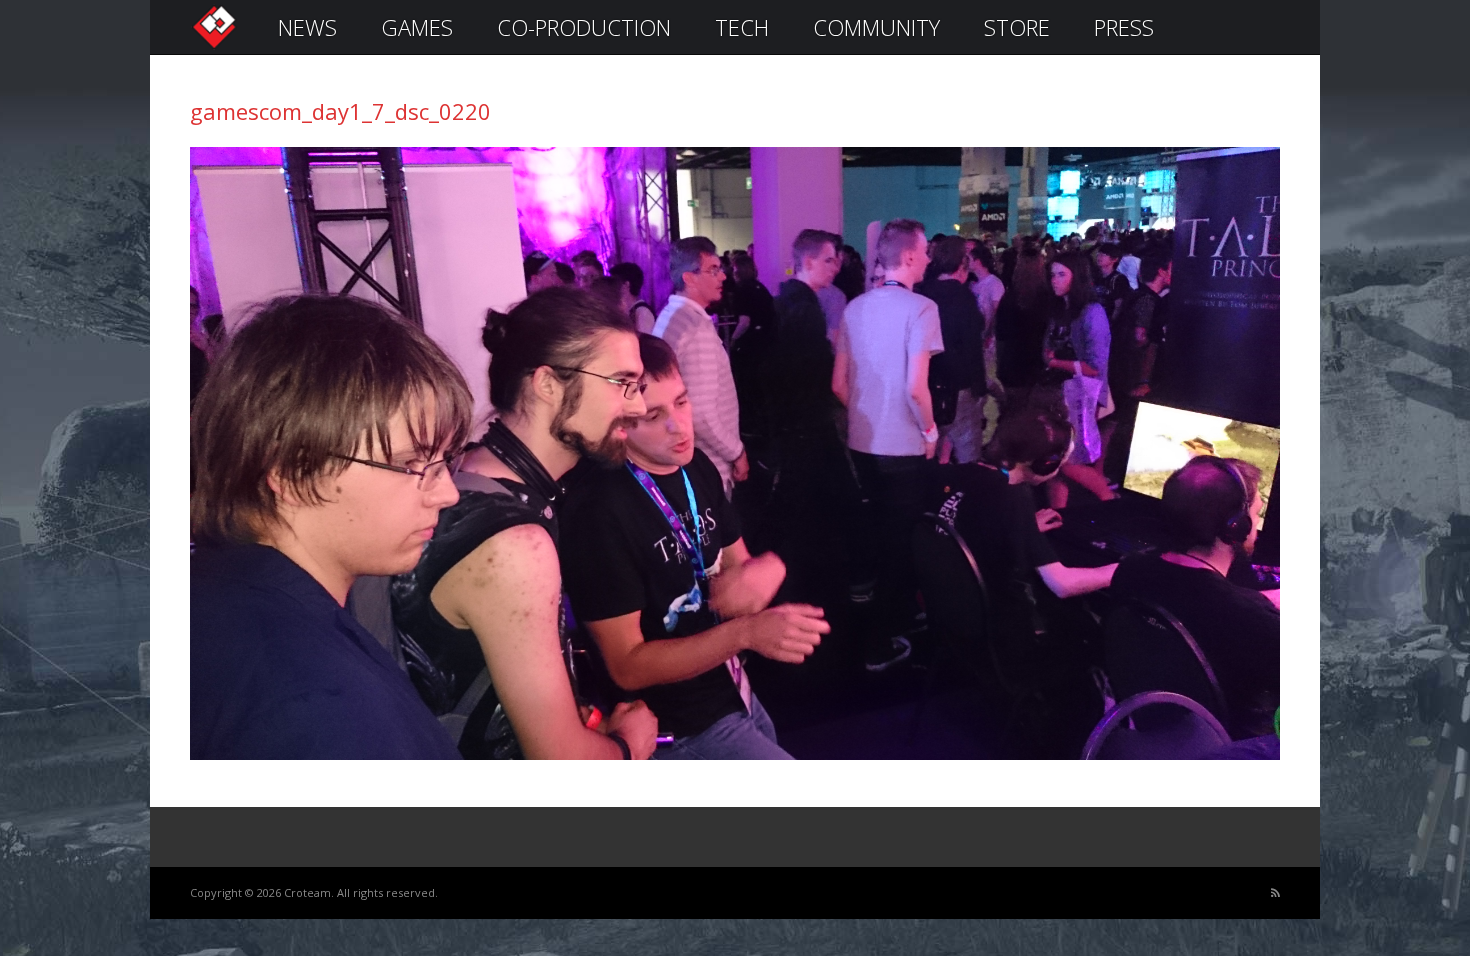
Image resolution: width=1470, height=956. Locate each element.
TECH (742, 27)
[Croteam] (214, 46)
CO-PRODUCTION (584, 27)
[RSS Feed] (1275, 893)
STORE (1017, 27)
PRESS (1124, 27)
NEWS (307, 27)
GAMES (417, 27)
